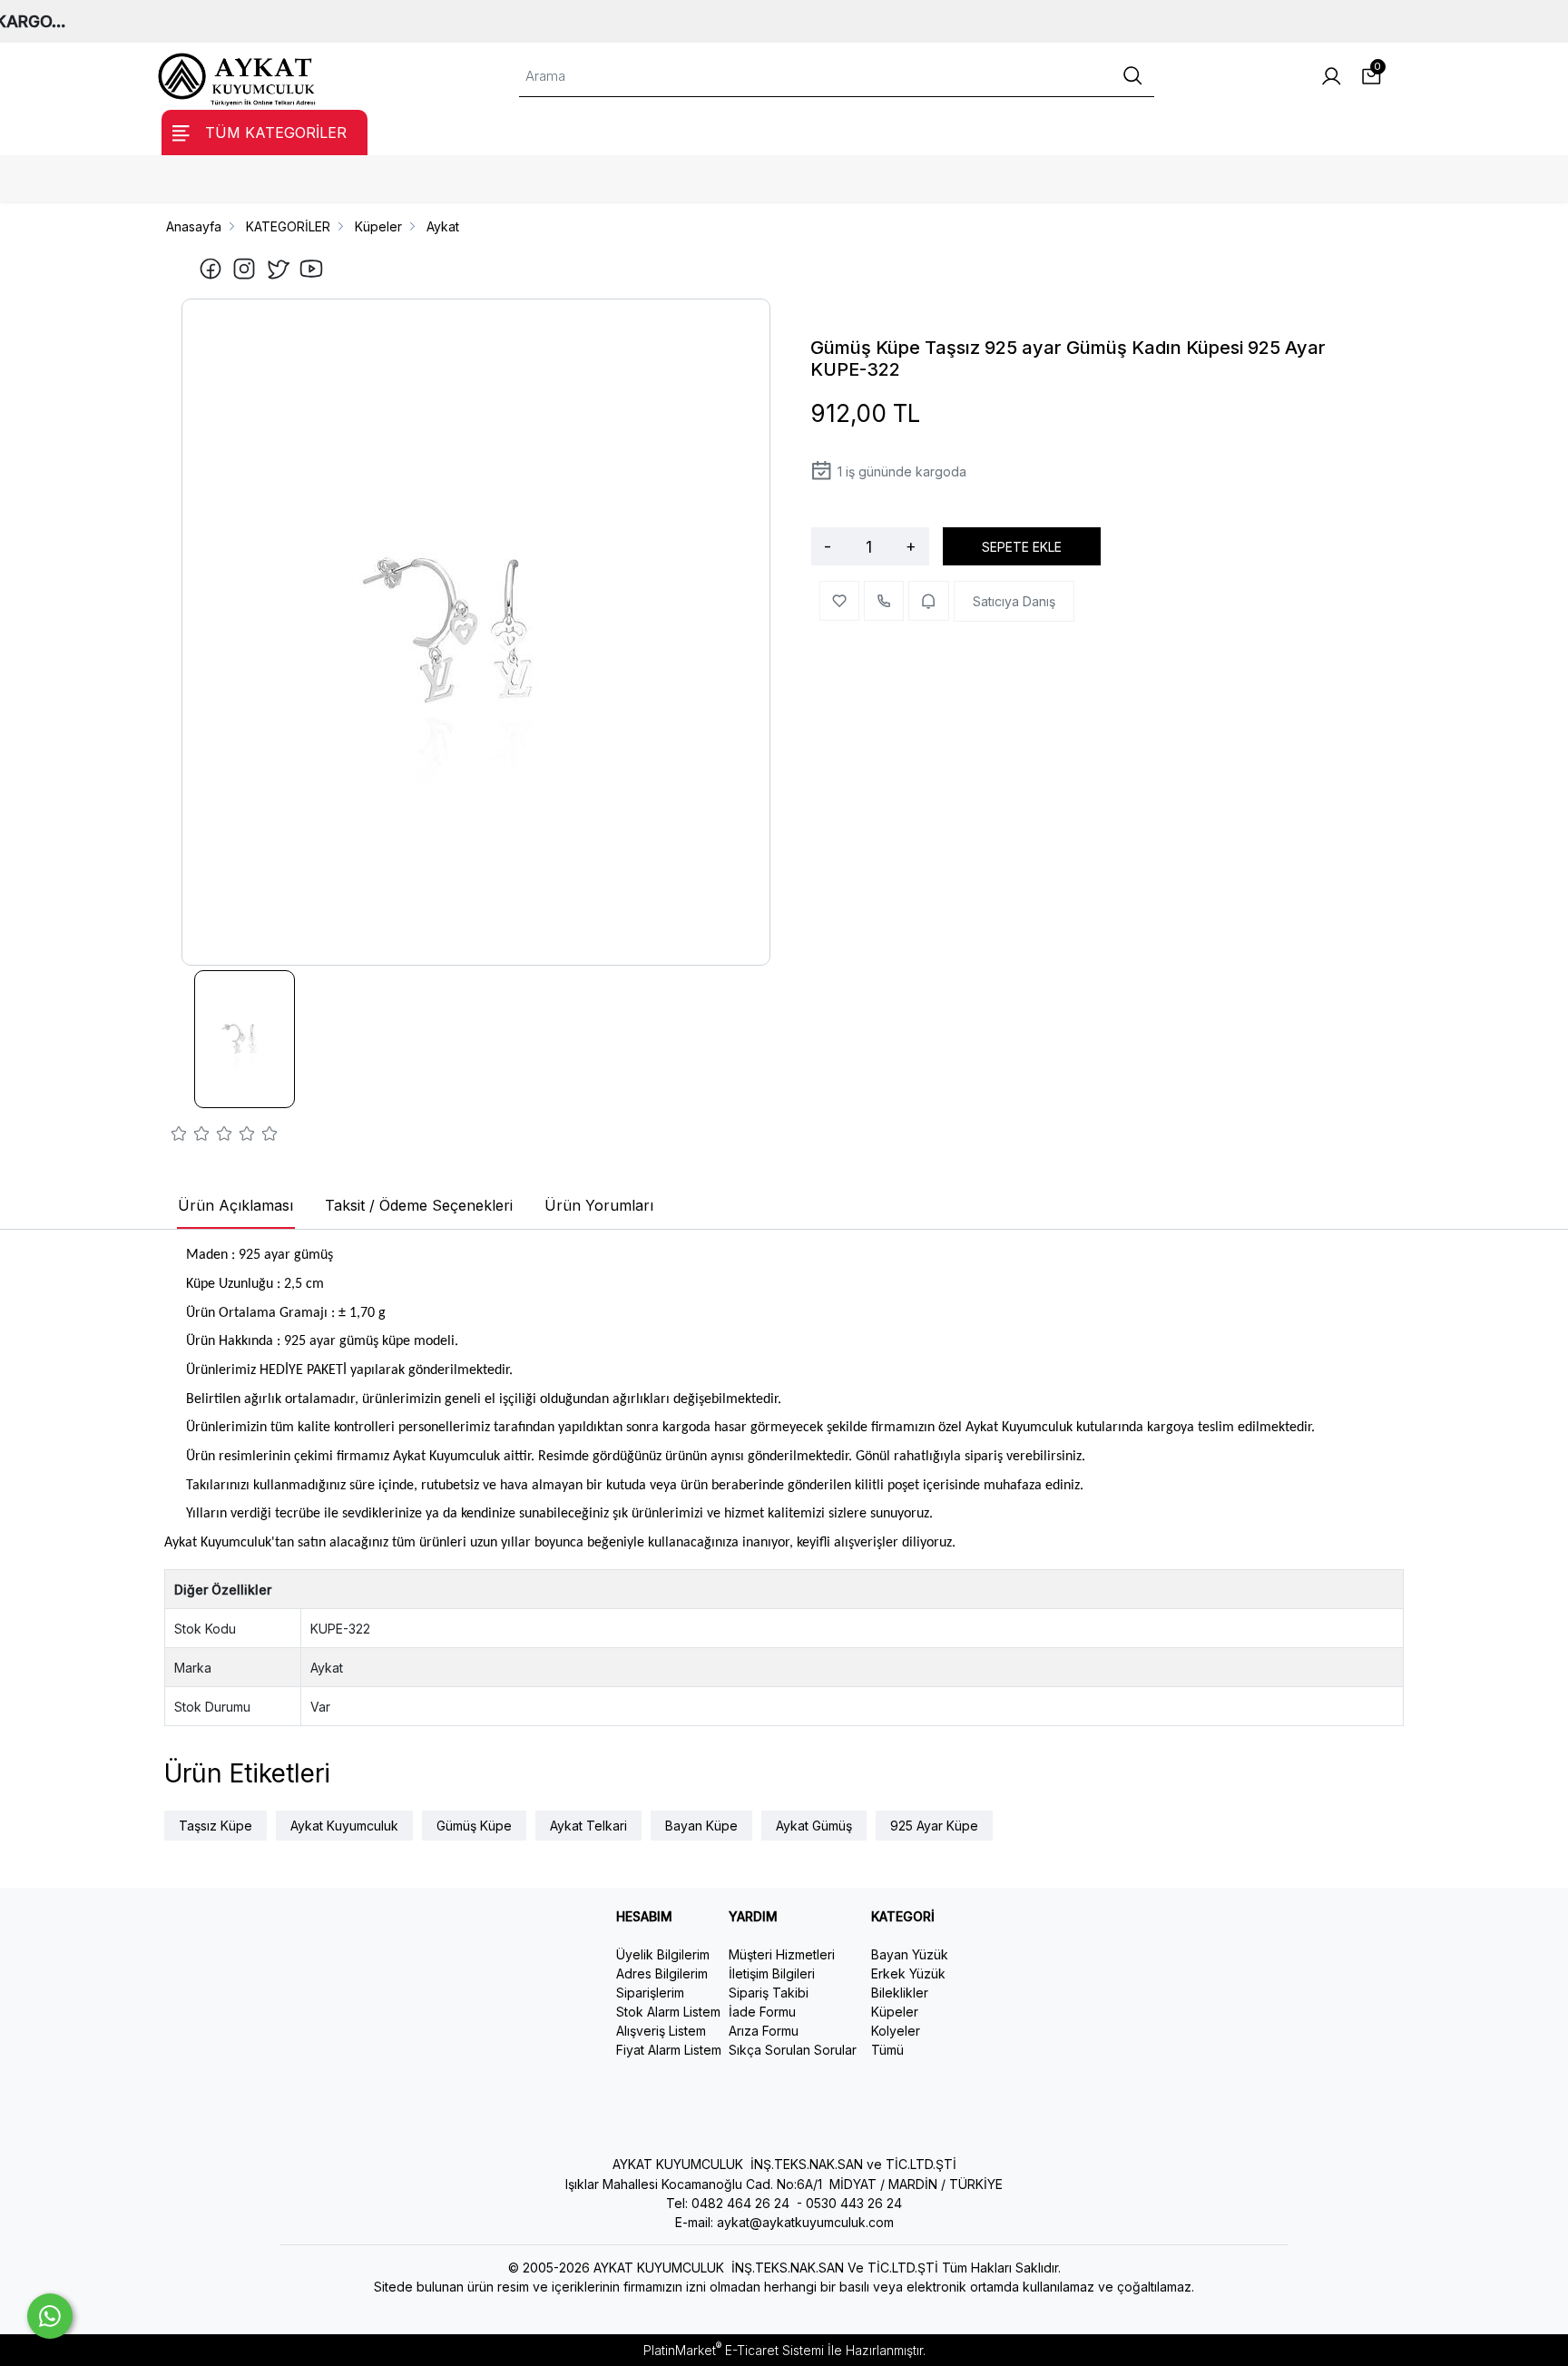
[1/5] (179, 1136)
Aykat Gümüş (814, 1826)
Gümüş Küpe (474, 1826)
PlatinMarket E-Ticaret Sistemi (734, 2350)
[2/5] (191, 1136)
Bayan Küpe (701, 1826)
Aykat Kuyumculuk (344, 1826)
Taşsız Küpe (216, 1826)
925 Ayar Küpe (934, 1826)
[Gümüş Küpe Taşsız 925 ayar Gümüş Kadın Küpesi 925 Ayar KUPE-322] (476, 632)
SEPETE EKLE (1022, 547)
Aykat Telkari (588, 1826)
